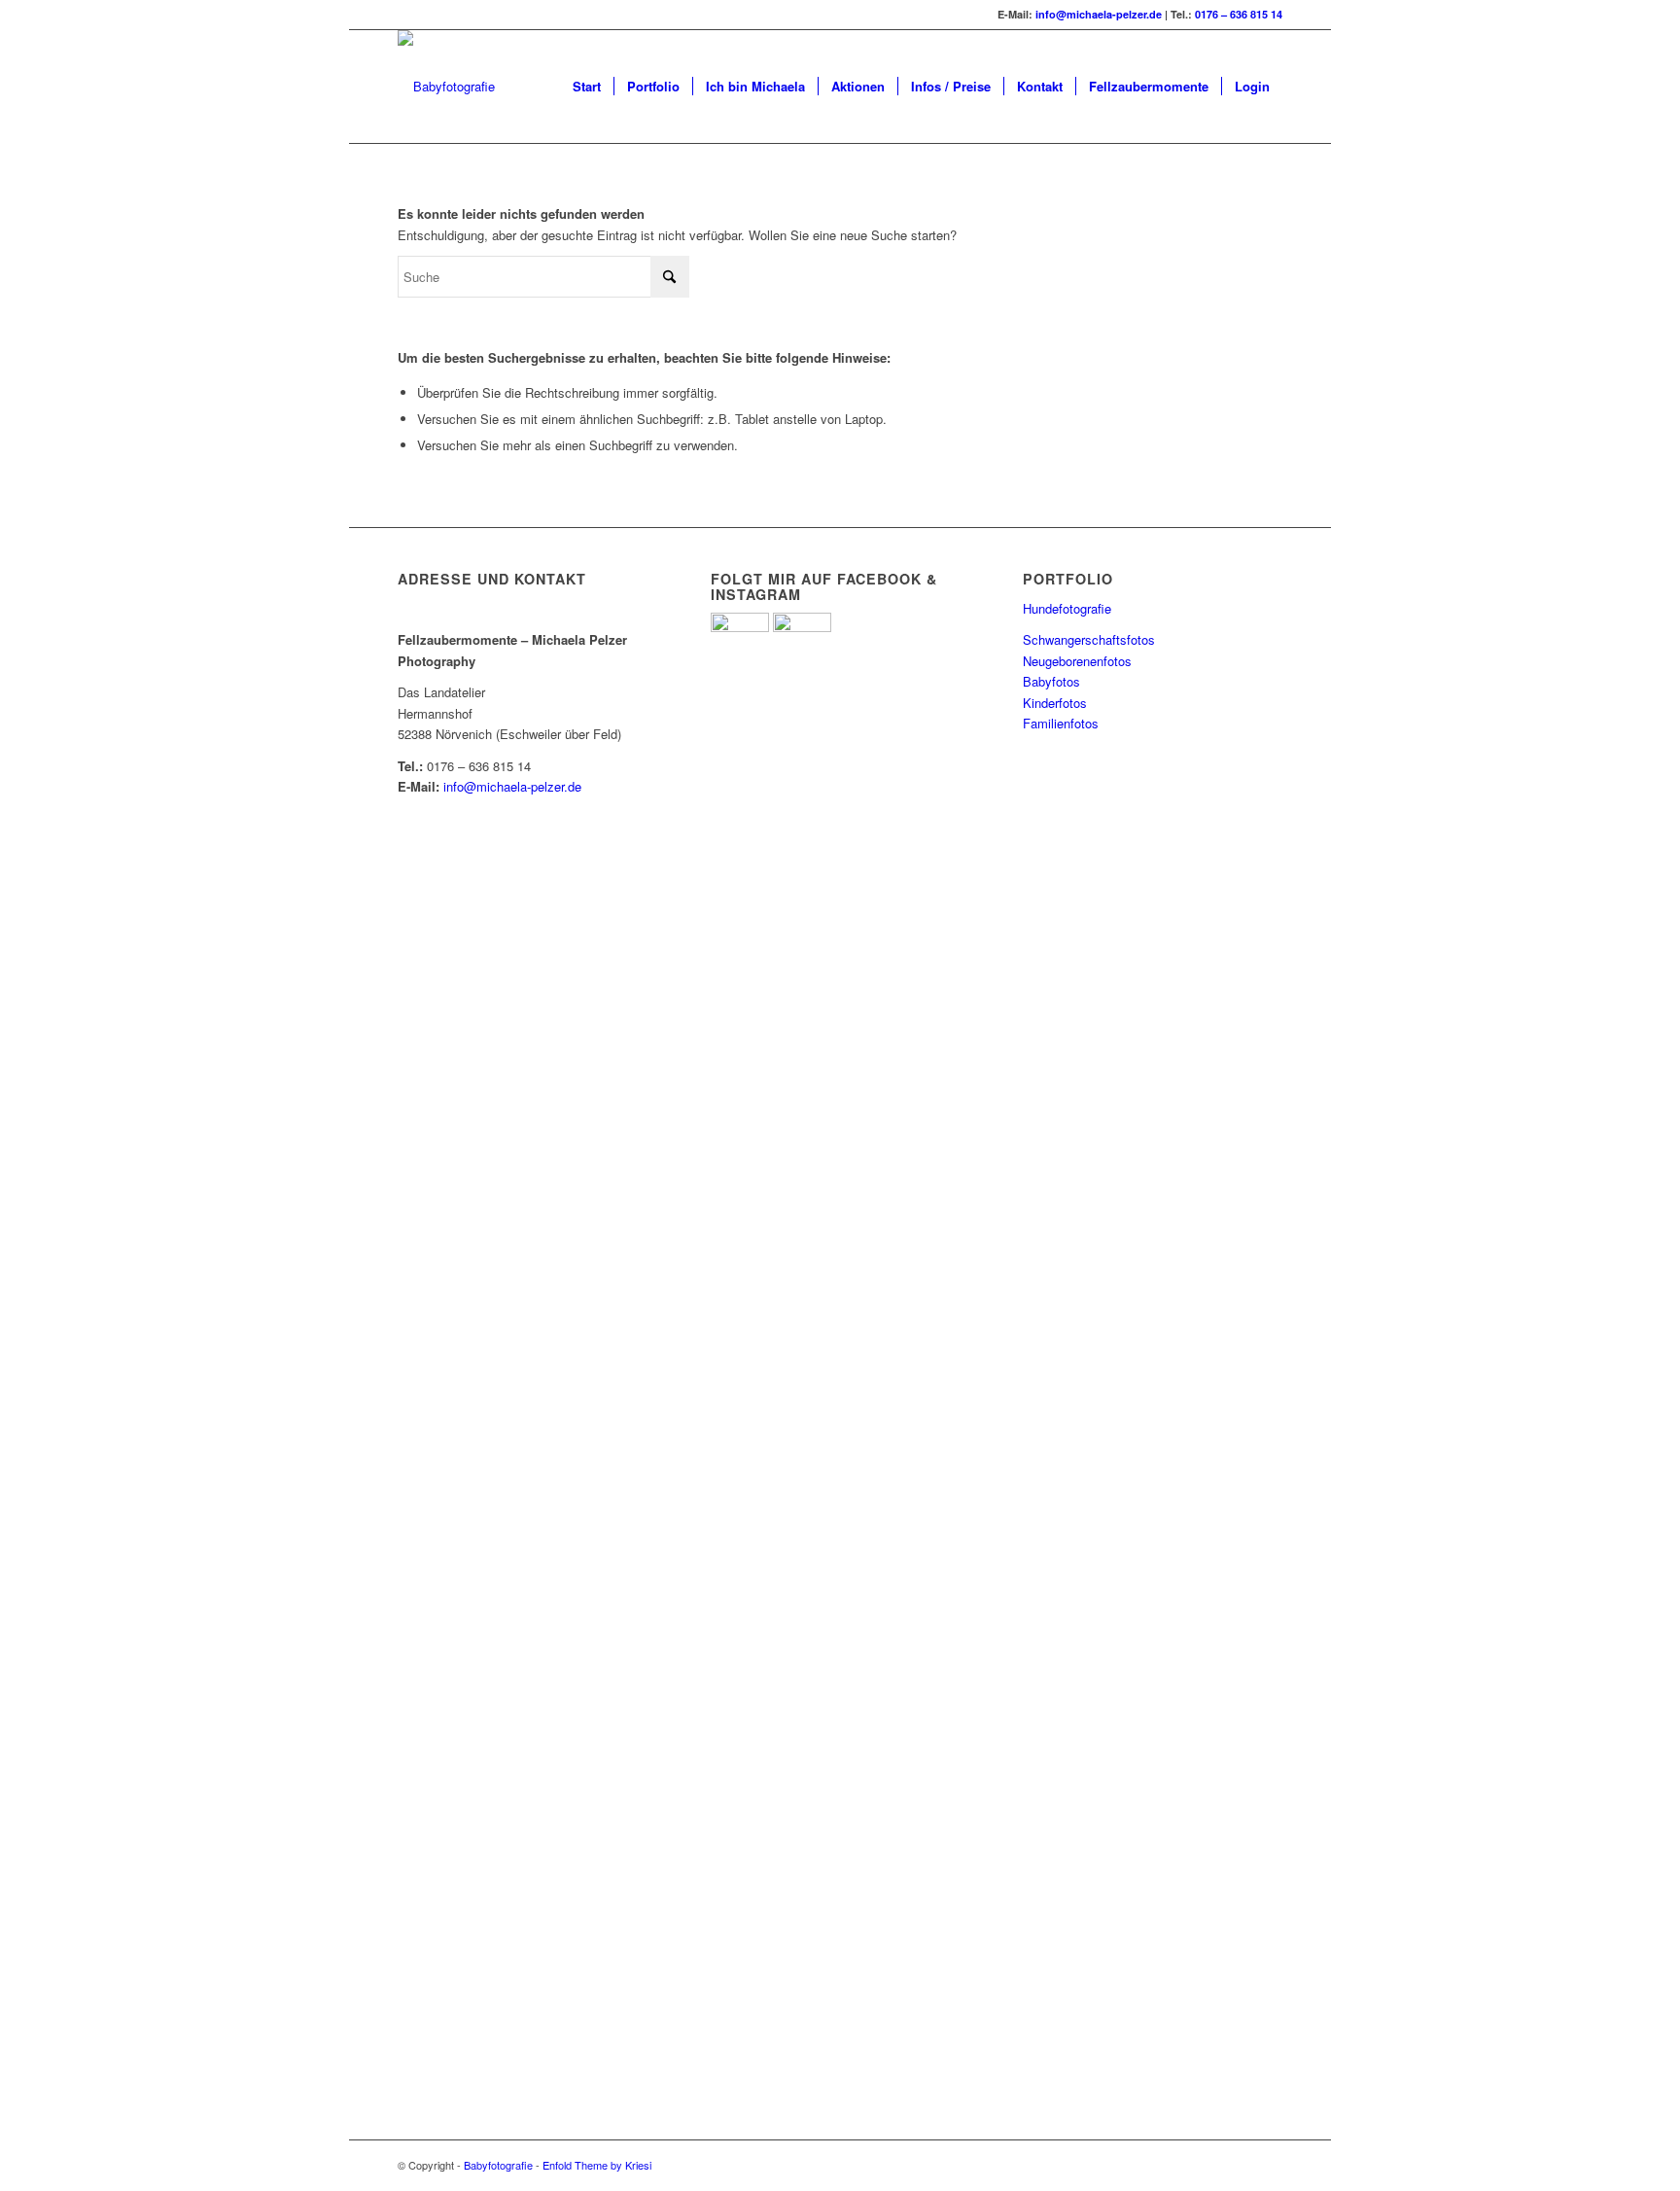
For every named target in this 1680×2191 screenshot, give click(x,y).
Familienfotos (1061, 723)
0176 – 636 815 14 (1239, 14)
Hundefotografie (1067, 608)
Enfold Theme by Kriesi (597, 2165)
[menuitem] (587, 87)
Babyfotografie (498, 2165)
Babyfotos (1051, 681)
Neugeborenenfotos (1077, 661)
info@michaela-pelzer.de (1099, 14)
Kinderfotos (1055, 703)
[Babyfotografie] (446, 87)
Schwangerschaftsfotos (1089, 639)
